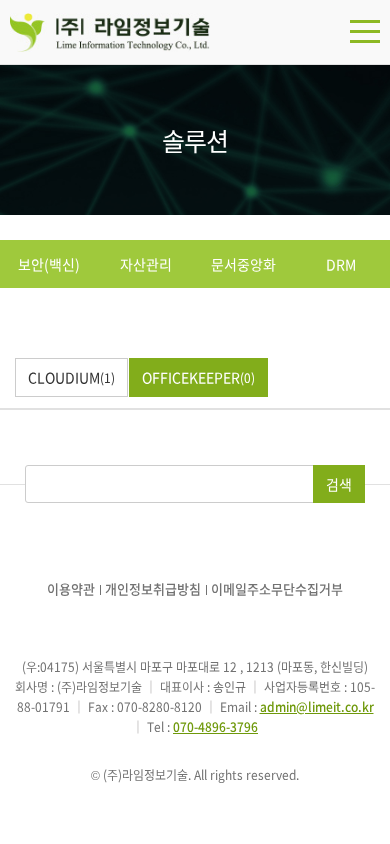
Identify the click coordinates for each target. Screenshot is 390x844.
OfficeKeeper (198, 377)
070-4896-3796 (215, 727)
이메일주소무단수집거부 (277, 588)
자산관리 (146, 264)
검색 (339, 484)
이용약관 (71, 588)
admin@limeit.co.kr (317, 707)
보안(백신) (49, 264)
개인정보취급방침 (153, 588)
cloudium (71, 377)
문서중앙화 (243, 264)
